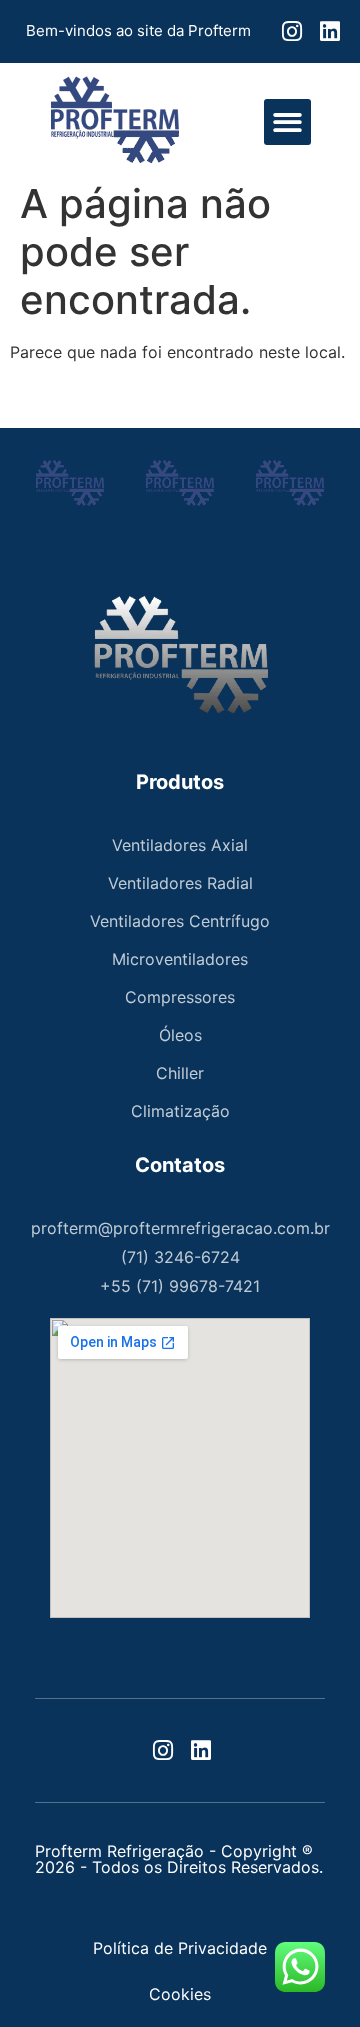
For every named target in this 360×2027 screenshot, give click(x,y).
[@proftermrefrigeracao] (291, 31)
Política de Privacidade (180, 1948)
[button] (287, 122)
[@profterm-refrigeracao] (328, 31)
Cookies (180, 1994)
